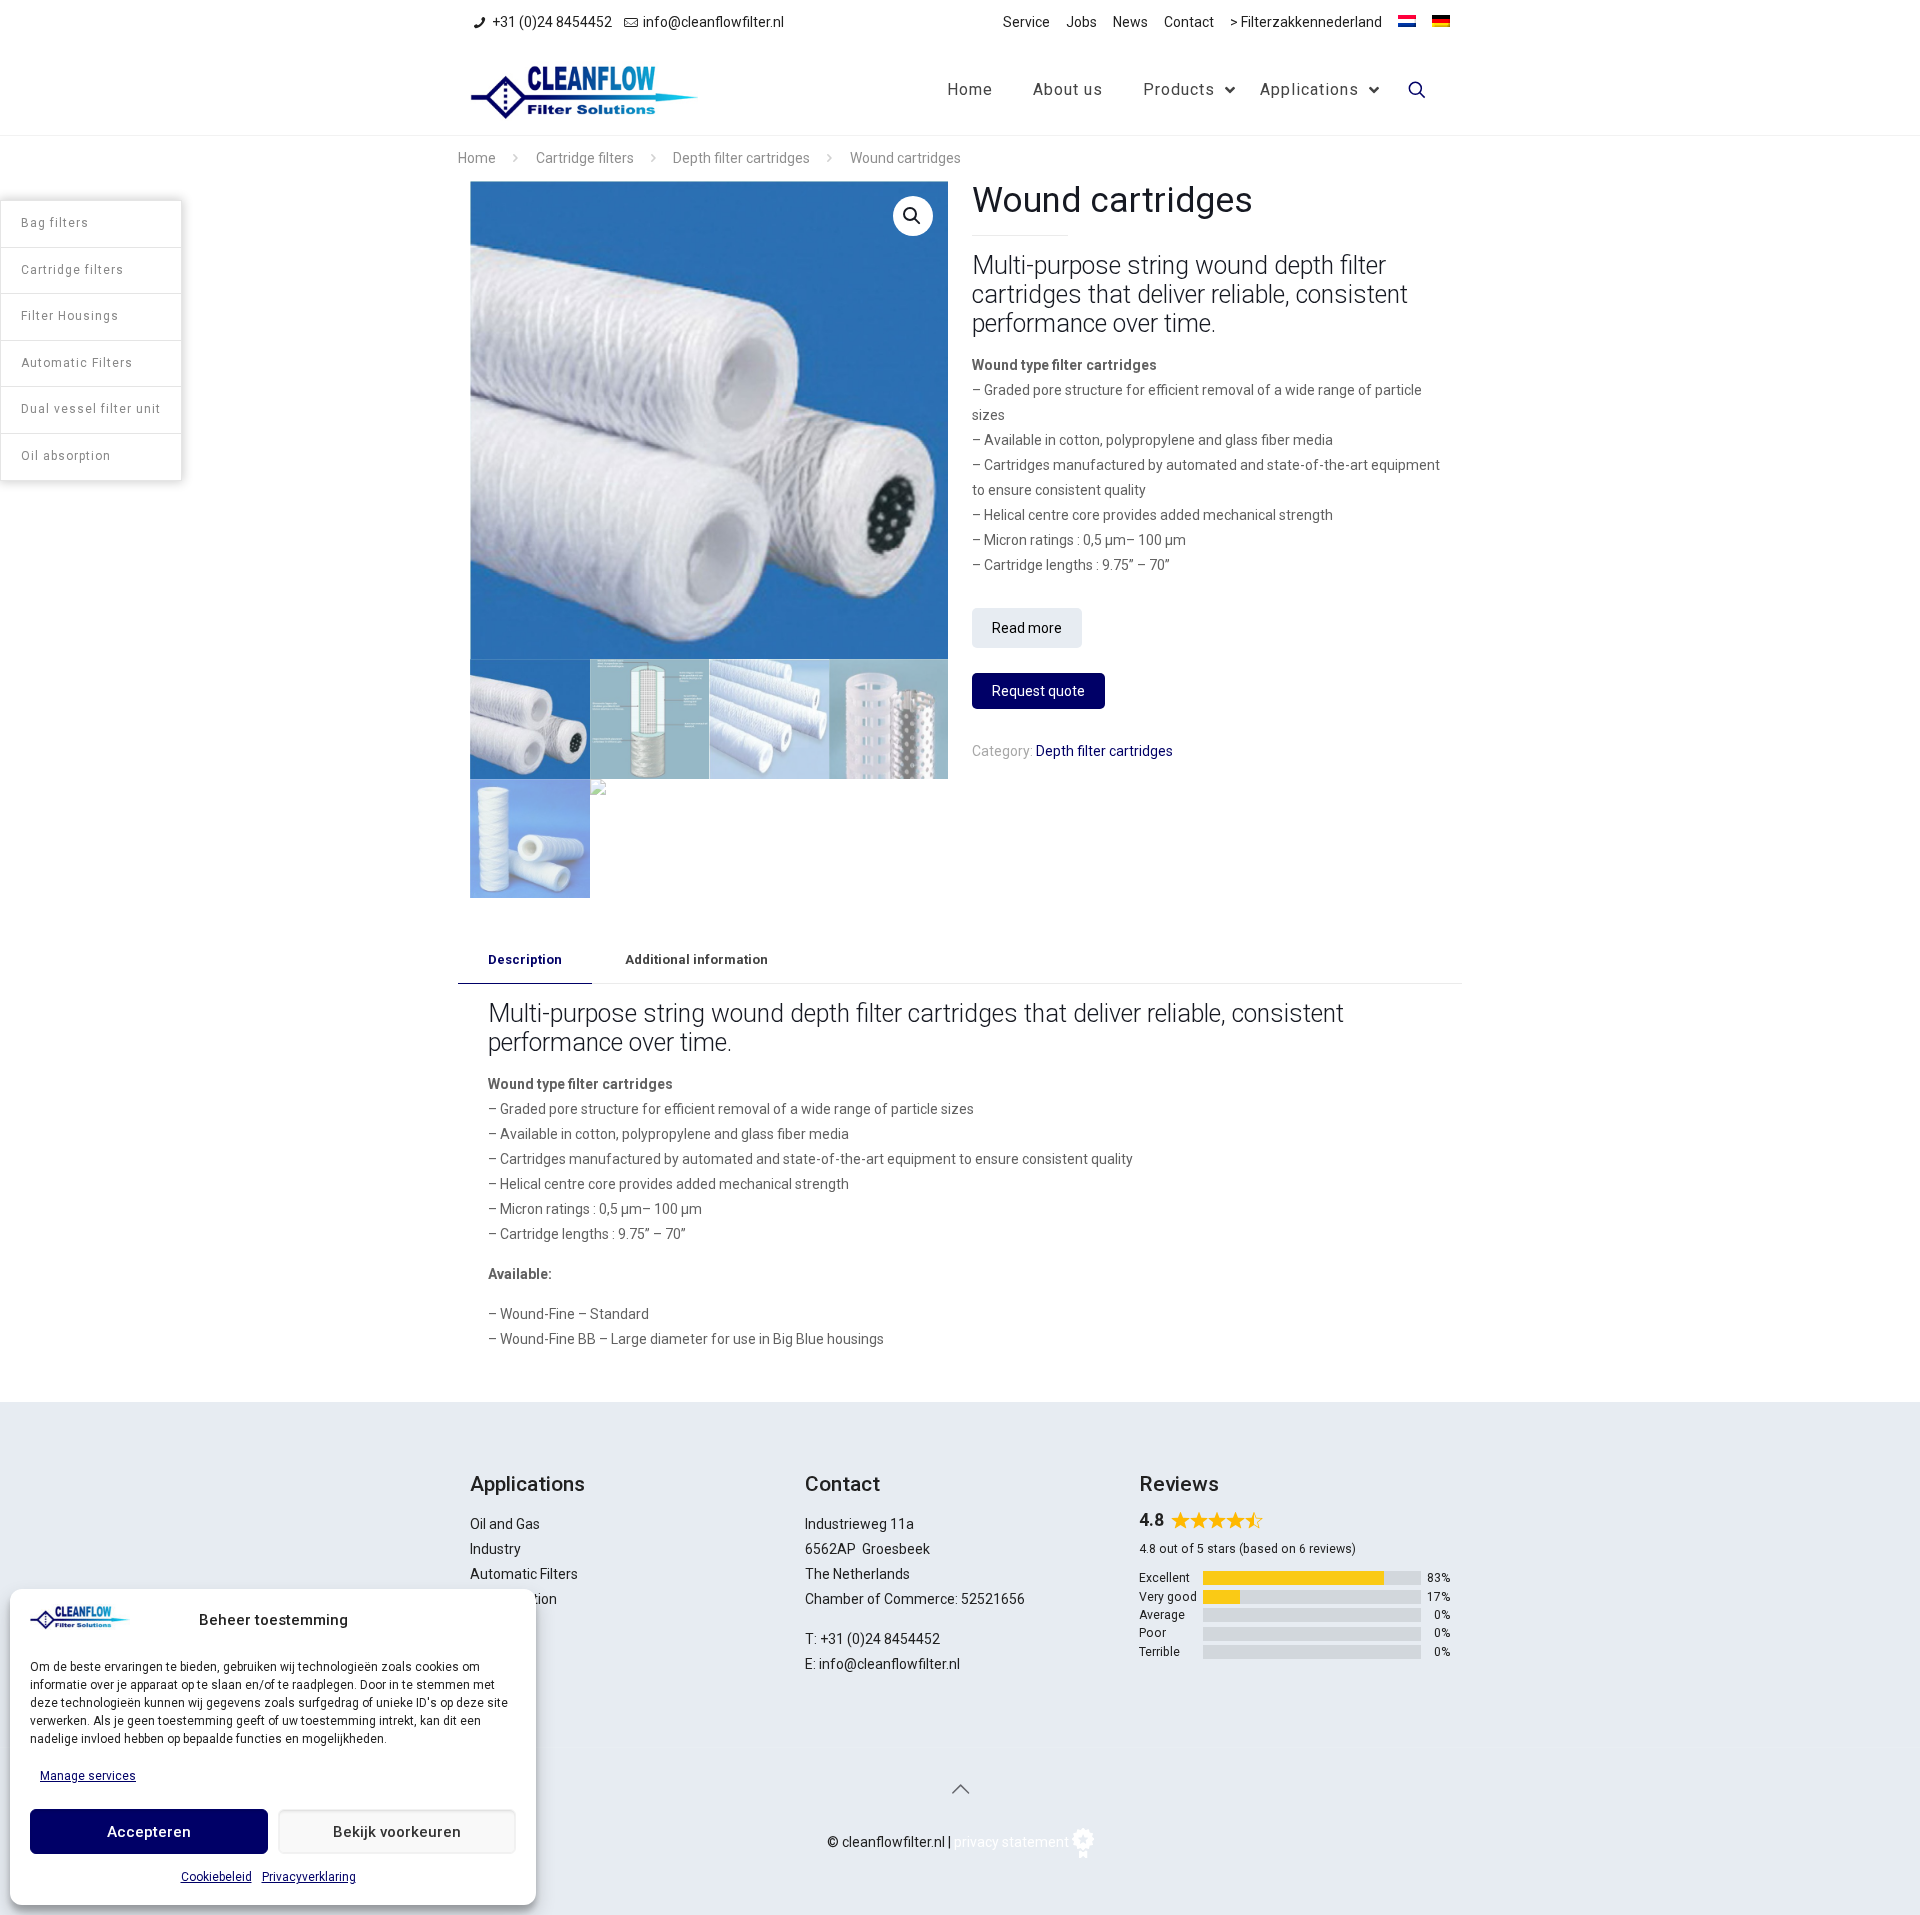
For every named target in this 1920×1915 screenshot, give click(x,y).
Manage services (88, 1776)
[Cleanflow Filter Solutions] (584, 90)
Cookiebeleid (216, 1877)
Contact (1189, 22)
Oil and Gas (505, 1524)
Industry (495, 1549)
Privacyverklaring (309, 1877)
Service (1026, 22)
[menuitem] (1407, 21)
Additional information (696, 959)
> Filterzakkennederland (1306, 22)
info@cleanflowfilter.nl (713, 22)
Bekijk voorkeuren (397, 1832)
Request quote (1038, 691)
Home (477, 158)
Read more (1027, 628)
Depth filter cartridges (741, 158)
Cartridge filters (585, 158)
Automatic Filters (524, 1574)
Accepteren (149, 1832)
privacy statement (1011, 1842)
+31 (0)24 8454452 (552, 22)
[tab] (525, 960)
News (1130, 22)
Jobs (1081, 22)
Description (525, 959)
